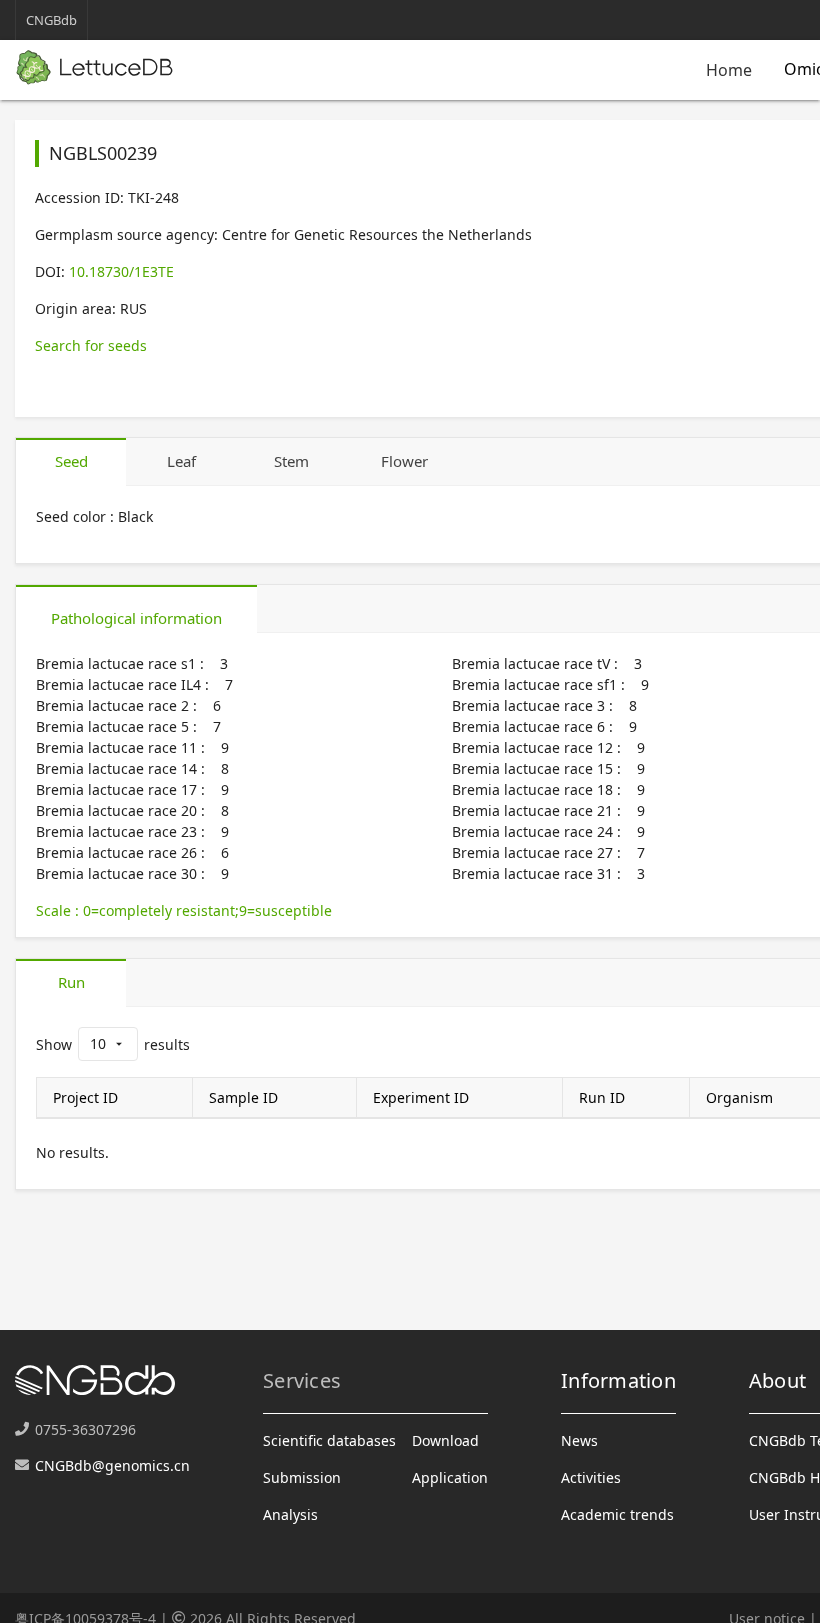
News (579, 1440)
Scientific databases (329, 1440)
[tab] (71, 462)
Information (618, 1380)
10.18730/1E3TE (121, 271)
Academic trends (617, 1514)
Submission (302, 1477)
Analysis (290, 1514)
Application (450, 1477)
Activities (591, 1477)
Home (729, 70)
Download (445, 1440)
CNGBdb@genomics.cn (112, 1465)
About (777, 1380)
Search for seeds (91, 345)
